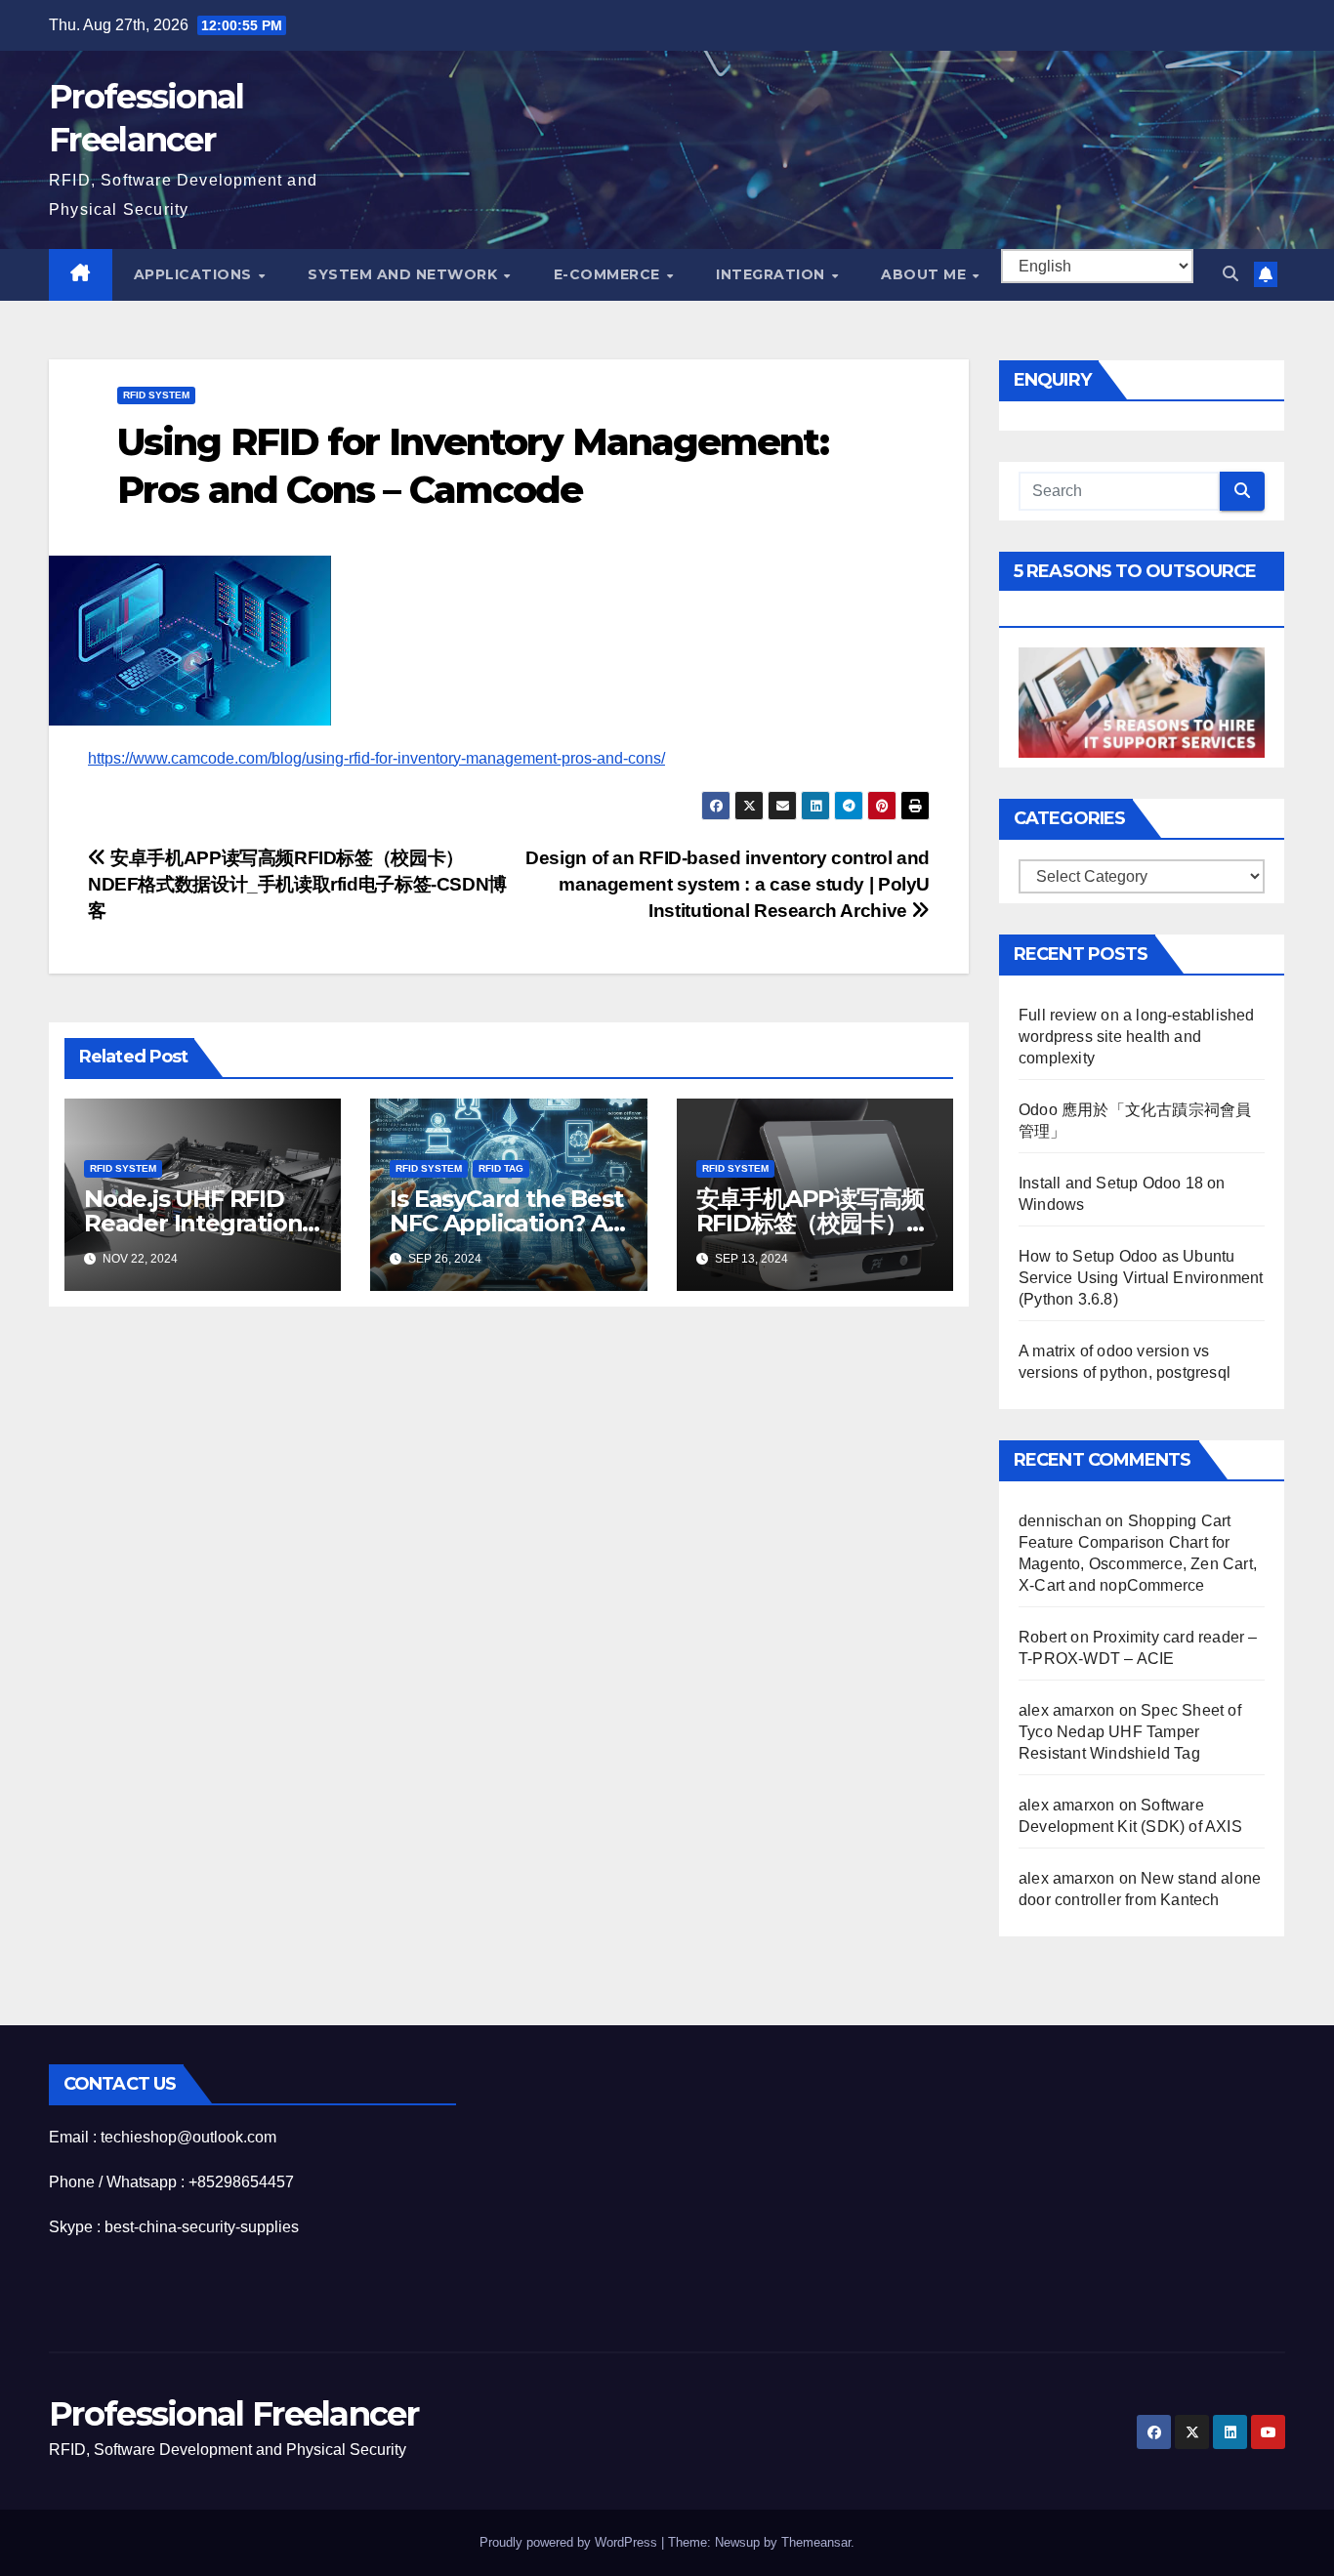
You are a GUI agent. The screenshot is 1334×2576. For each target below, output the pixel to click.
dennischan (1060, 1521)
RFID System (156, 395)
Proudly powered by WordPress (570, 2542)
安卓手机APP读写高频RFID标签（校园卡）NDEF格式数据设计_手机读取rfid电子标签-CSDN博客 (297, 884)
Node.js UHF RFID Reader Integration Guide (193, 1223)
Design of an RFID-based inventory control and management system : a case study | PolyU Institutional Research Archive (728, 884)
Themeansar (816, 2542)
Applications (195, 274)
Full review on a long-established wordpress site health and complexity (1137, 1037)
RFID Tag (501, 1168)
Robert (1042, 1637)
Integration (772, 274)
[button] (1230, 274)
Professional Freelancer (233, 2414)
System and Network (405, 274)
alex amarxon (1066, 1710)
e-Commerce (609, 274)
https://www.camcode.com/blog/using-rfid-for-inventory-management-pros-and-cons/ (376, 758)
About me (926, 274)
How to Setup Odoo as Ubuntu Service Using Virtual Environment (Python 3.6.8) (1141, 1278)
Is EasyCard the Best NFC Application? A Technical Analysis (506, 1223)
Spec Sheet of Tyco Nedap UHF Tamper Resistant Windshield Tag (1130, 1732)
